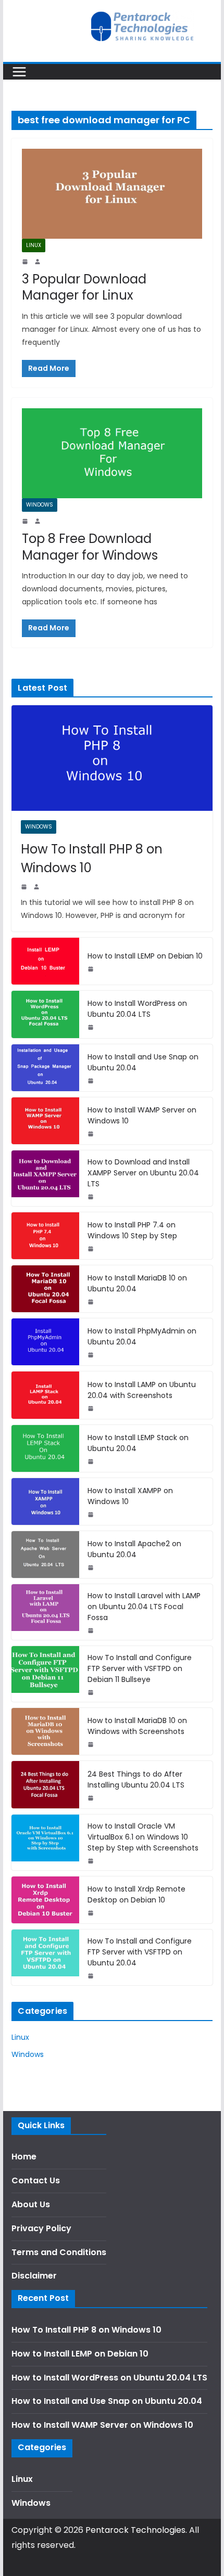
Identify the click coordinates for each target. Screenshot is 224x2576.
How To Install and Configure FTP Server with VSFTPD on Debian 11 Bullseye (140, 1668)
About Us (31, 2204)
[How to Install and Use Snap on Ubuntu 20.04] (45, 1068)
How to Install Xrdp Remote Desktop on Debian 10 (136, 1894)
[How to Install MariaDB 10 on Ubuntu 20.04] (45, 1289)
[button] (202, 15)
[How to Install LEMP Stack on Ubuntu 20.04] (45, 1448)
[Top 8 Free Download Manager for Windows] (112, 453)
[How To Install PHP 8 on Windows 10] (112, 758)
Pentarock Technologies (135, 2530)
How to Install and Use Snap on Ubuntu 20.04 (143, 1062)
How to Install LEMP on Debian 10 (145, 956)
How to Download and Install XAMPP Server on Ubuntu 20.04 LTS (143, 1173)
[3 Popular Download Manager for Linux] (112, 194)
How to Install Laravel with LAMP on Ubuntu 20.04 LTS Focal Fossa (144, 1607)
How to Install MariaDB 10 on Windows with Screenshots (137, 1726)
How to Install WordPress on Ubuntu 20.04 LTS (137, 1009)
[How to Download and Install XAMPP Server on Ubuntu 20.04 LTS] (45, 1178)
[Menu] (19, 72)
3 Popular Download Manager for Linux (84, 287)
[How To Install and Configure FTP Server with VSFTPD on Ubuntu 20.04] (45, 1957)
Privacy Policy (41, 2228)
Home (24, 2157)
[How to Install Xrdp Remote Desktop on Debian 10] (45, 1900)
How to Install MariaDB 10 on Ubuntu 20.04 (137, 1283)
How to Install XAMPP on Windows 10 (130, 1496)
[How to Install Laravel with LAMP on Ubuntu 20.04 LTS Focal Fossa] (45, 1612)
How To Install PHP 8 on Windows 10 (92, 858)
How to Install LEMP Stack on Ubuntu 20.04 (138, 1443)
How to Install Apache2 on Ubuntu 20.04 (134, 1549)
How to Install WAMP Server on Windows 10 (142, 1115)
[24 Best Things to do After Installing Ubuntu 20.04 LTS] (45, 1784)
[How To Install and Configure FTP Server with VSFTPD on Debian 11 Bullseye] (45, 1674)
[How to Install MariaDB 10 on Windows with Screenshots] (45, 1731)
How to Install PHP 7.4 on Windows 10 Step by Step (132, 1230)
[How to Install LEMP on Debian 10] (45, 961)
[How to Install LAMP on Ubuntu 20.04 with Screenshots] (45, 1395)
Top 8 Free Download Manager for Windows (90, 547)
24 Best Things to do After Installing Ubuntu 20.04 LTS (136, 1779)
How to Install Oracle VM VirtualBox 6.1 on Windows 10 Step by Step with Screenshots (143, 1837)
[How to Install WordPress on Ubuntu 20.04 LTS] (45, 1014)
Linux (34, 245)
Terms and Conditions (59, 2252)
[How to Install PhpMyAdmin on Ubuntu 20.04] (45, 1342)
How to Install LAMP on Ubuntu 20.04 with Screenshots (142, 1390)
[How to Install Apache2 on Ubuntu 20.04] (45, 1555)
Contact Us (36, 2180)
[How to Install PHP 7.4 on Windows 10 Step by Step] (45, 1236)
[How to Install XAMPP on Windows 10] (45, 1501)
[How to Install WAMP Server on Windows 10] (45, 1121)
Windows (40, 505)
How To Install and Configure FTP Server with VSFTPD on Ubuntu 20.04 (140, 1952)
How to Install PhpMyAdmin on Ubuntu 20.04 (142, 1336)
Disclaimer (34, 2276)
